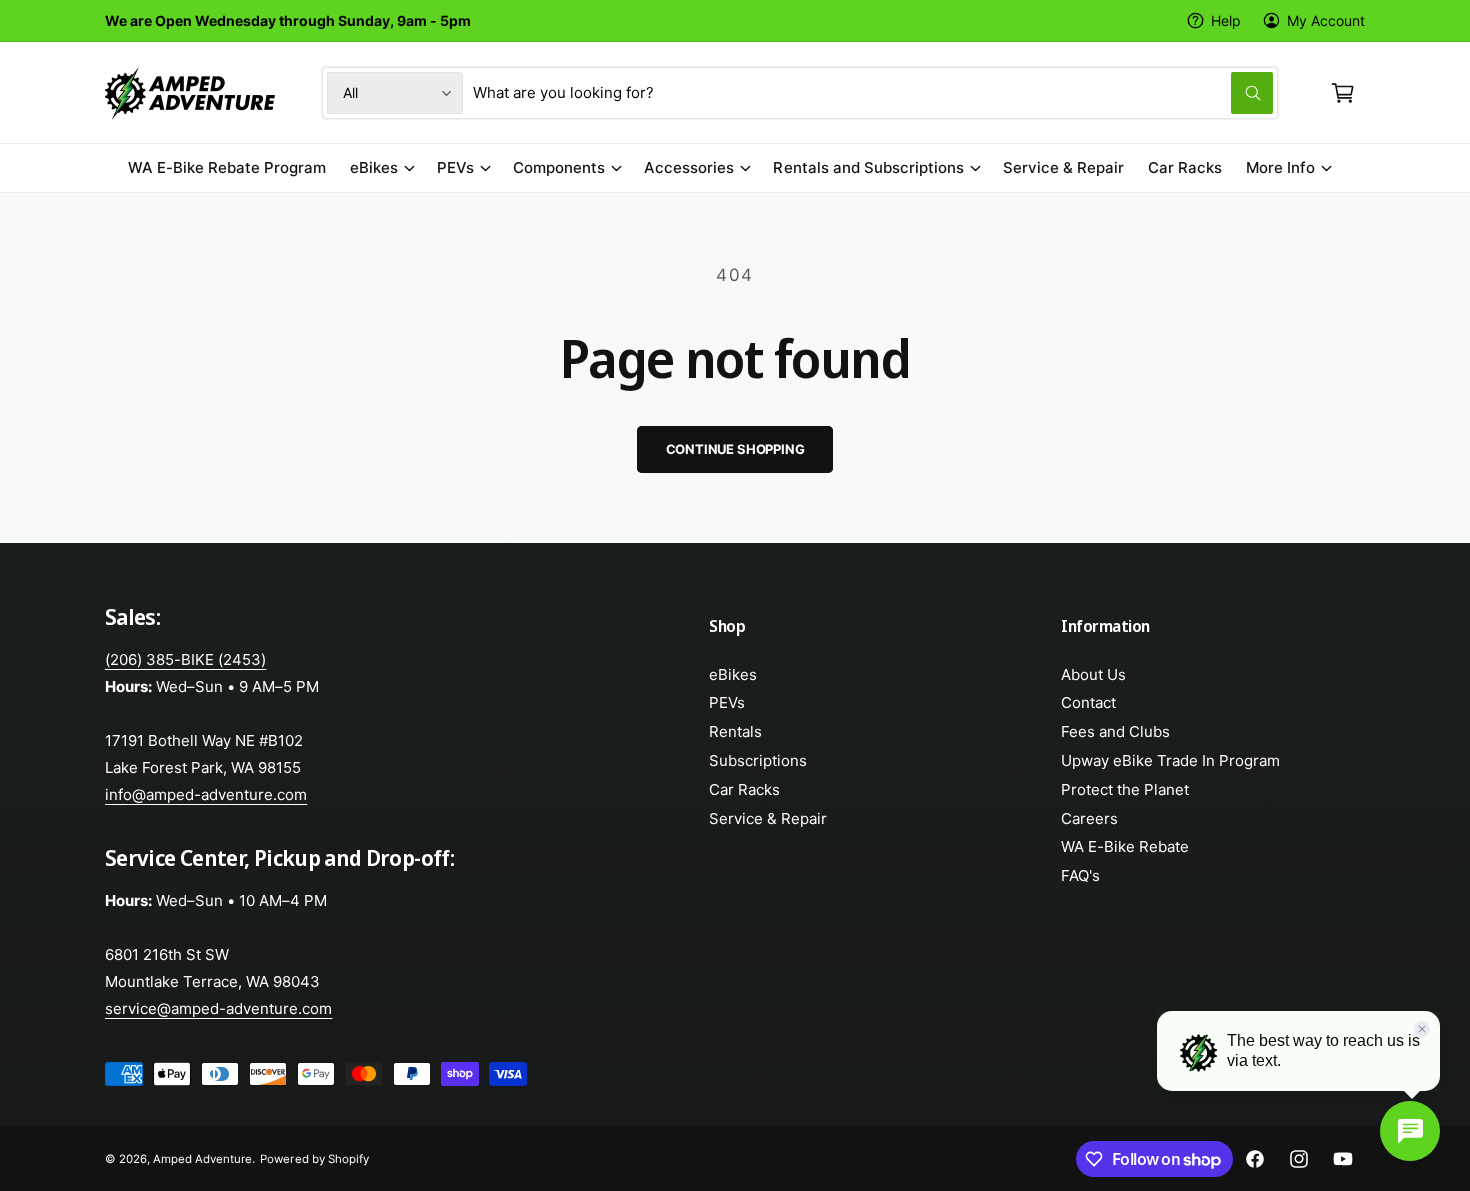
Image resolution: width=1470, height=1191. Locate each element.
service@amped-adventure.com (218, 1008)
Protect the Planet (1125, 789)
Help (1226, 20)
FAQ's (1080, 875)
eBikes (374, 167)
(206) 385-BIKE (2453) (185, 659)
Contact (1088, 702)
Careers (1089, 818)
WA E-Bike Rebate (1125, 846)
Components (559, 167)
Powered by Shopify (314, 1159)
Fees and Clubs (1115, 731)
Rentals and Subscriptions (868, 167)
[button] (1343, 93)
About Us (1093, 674)
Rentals (735, 731)
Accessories (689, 167)
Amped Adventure (202, 1159)
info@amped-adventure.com (206, 794)
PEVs (455, 167)
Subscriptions (758, 760)
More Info (1280, 167)
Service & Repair (768, 818)
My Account (1326, 20)
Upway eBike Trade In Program (1170, 760)
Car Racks (744, 789)
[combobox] (873, 93)
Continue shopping (735, 449)
